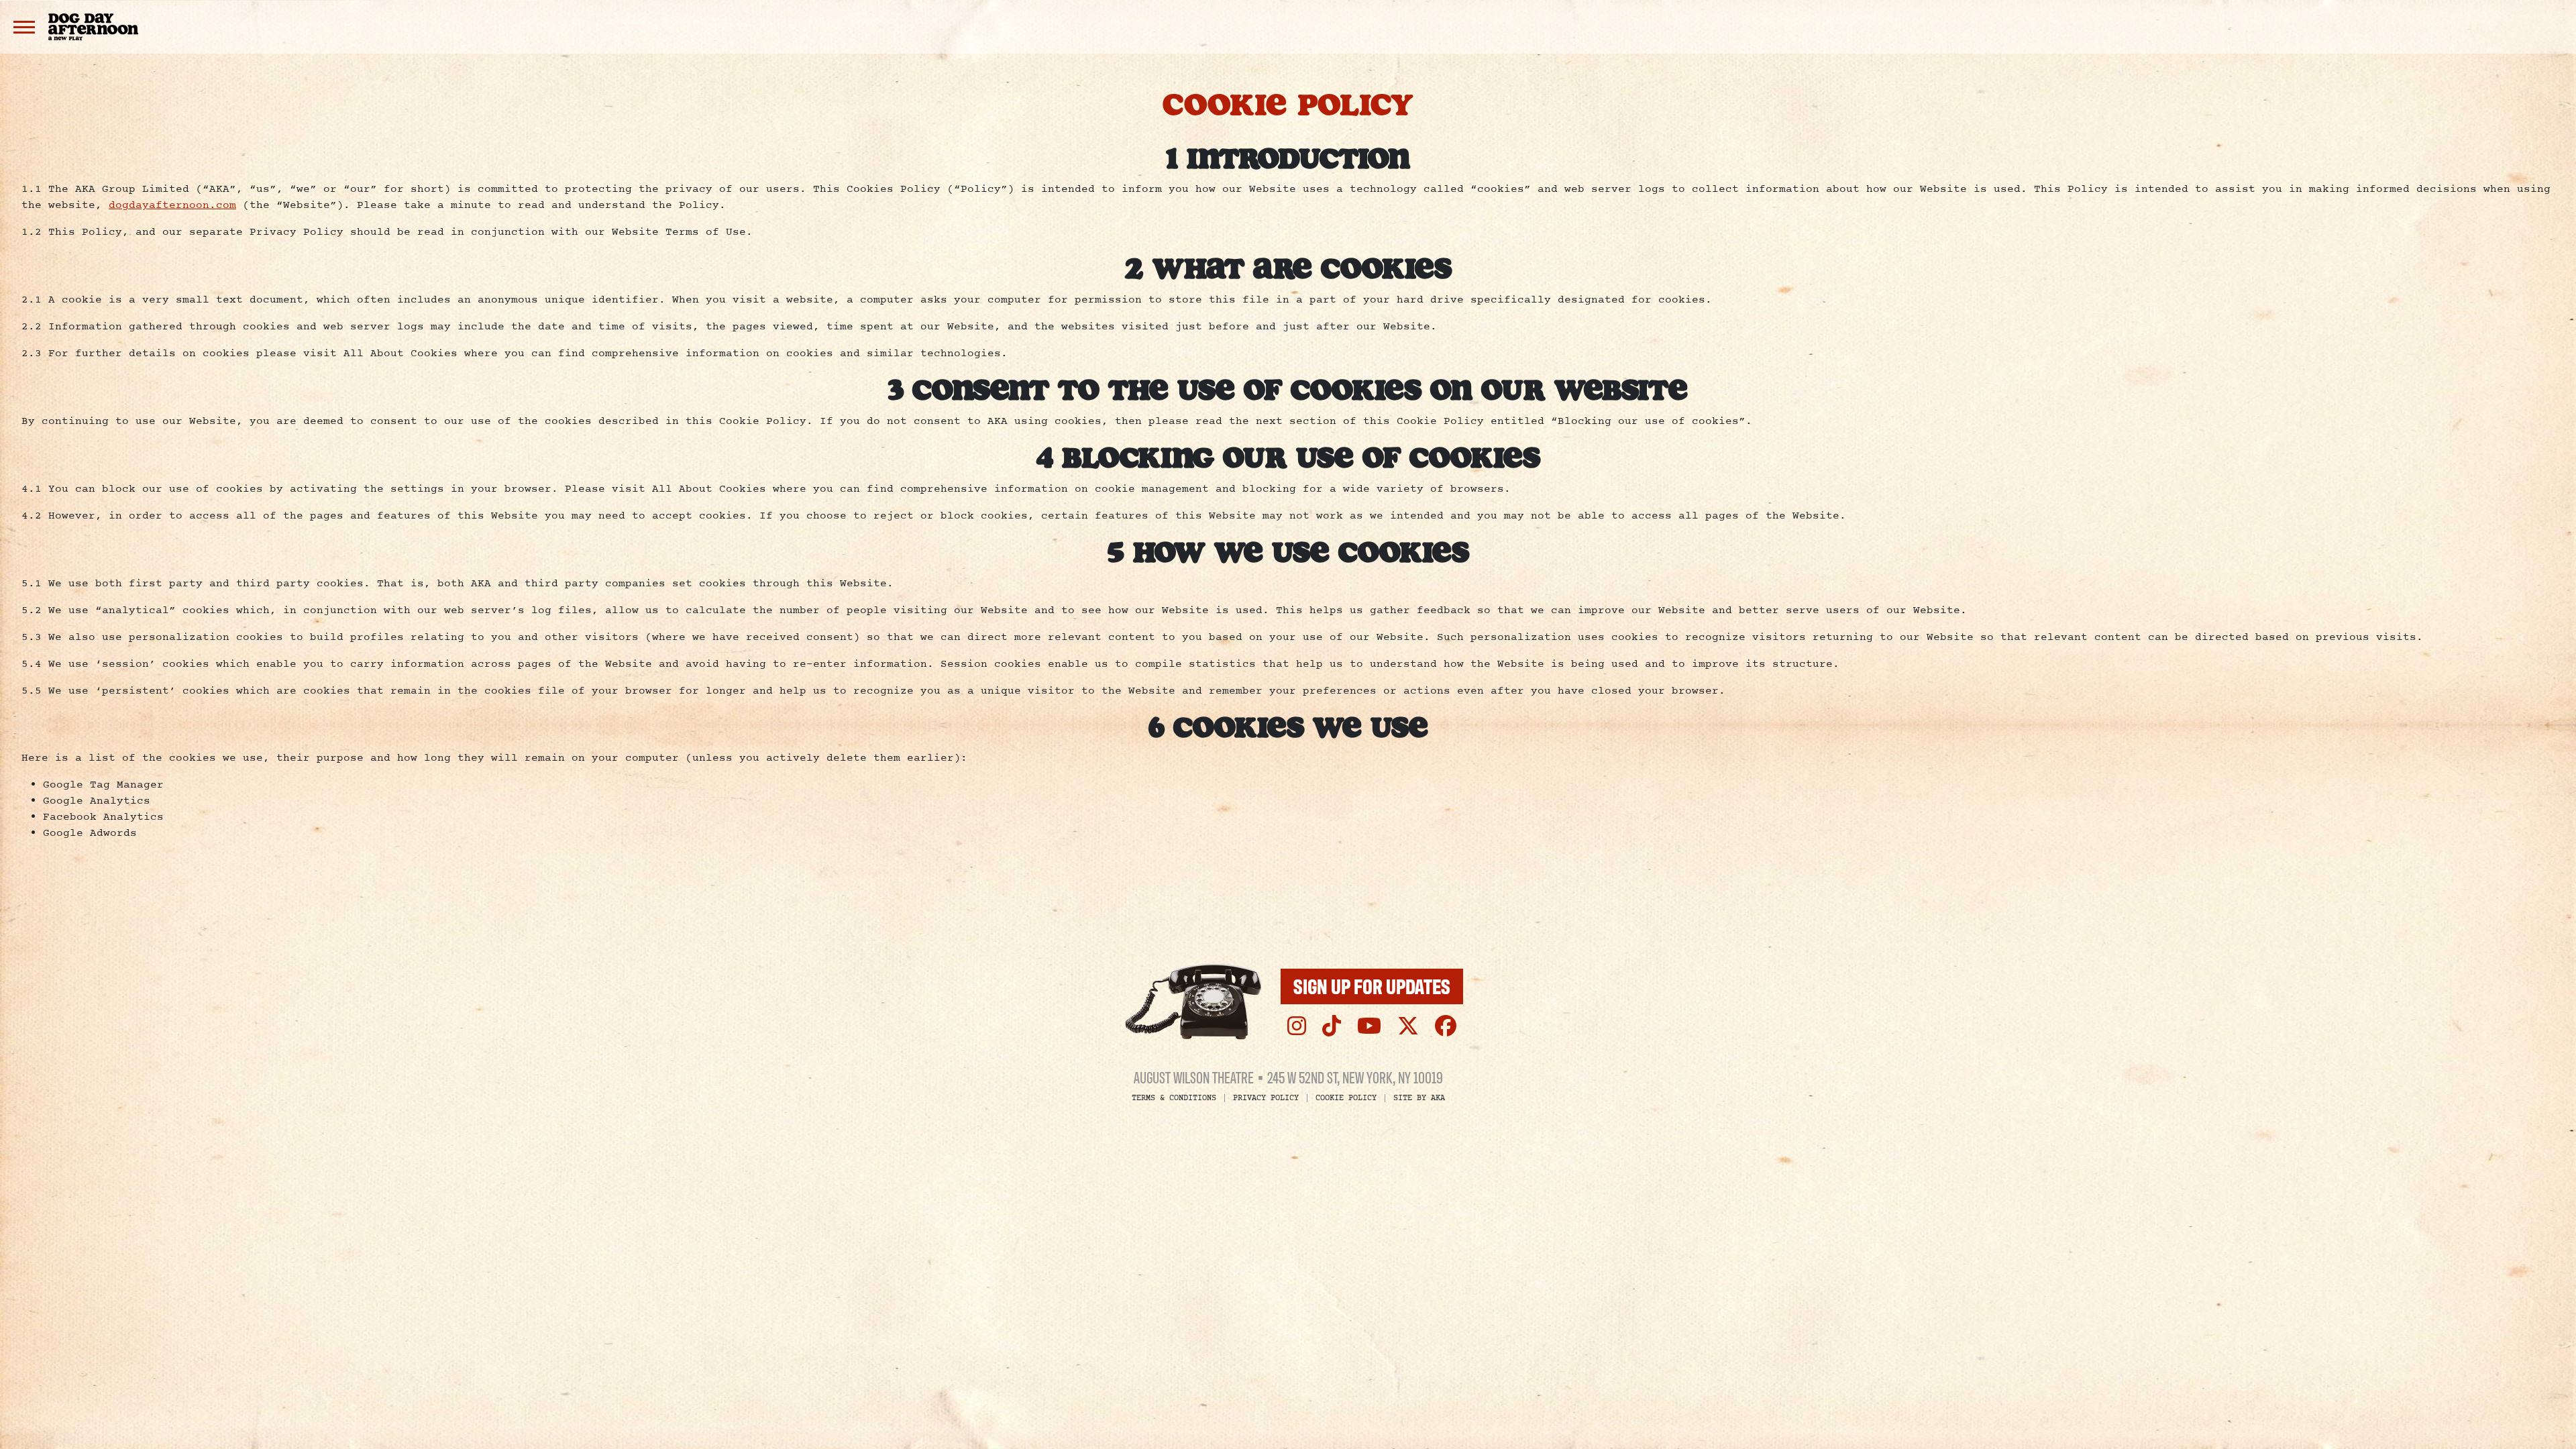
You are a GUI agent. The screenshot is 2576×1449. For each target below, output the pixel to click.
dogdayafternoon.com (172, 205)
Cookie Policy (1346, 1098)
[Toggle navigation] (24, 27)
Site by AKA (1419, 1098)
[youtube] (1369, 1026)
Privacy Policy (1266, 1098)
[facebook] (1446, 1026)
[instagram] (1297, 1026)
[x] (1408, 1026)
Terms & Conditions (1174, 1098)
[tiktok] (1332, 1026)
